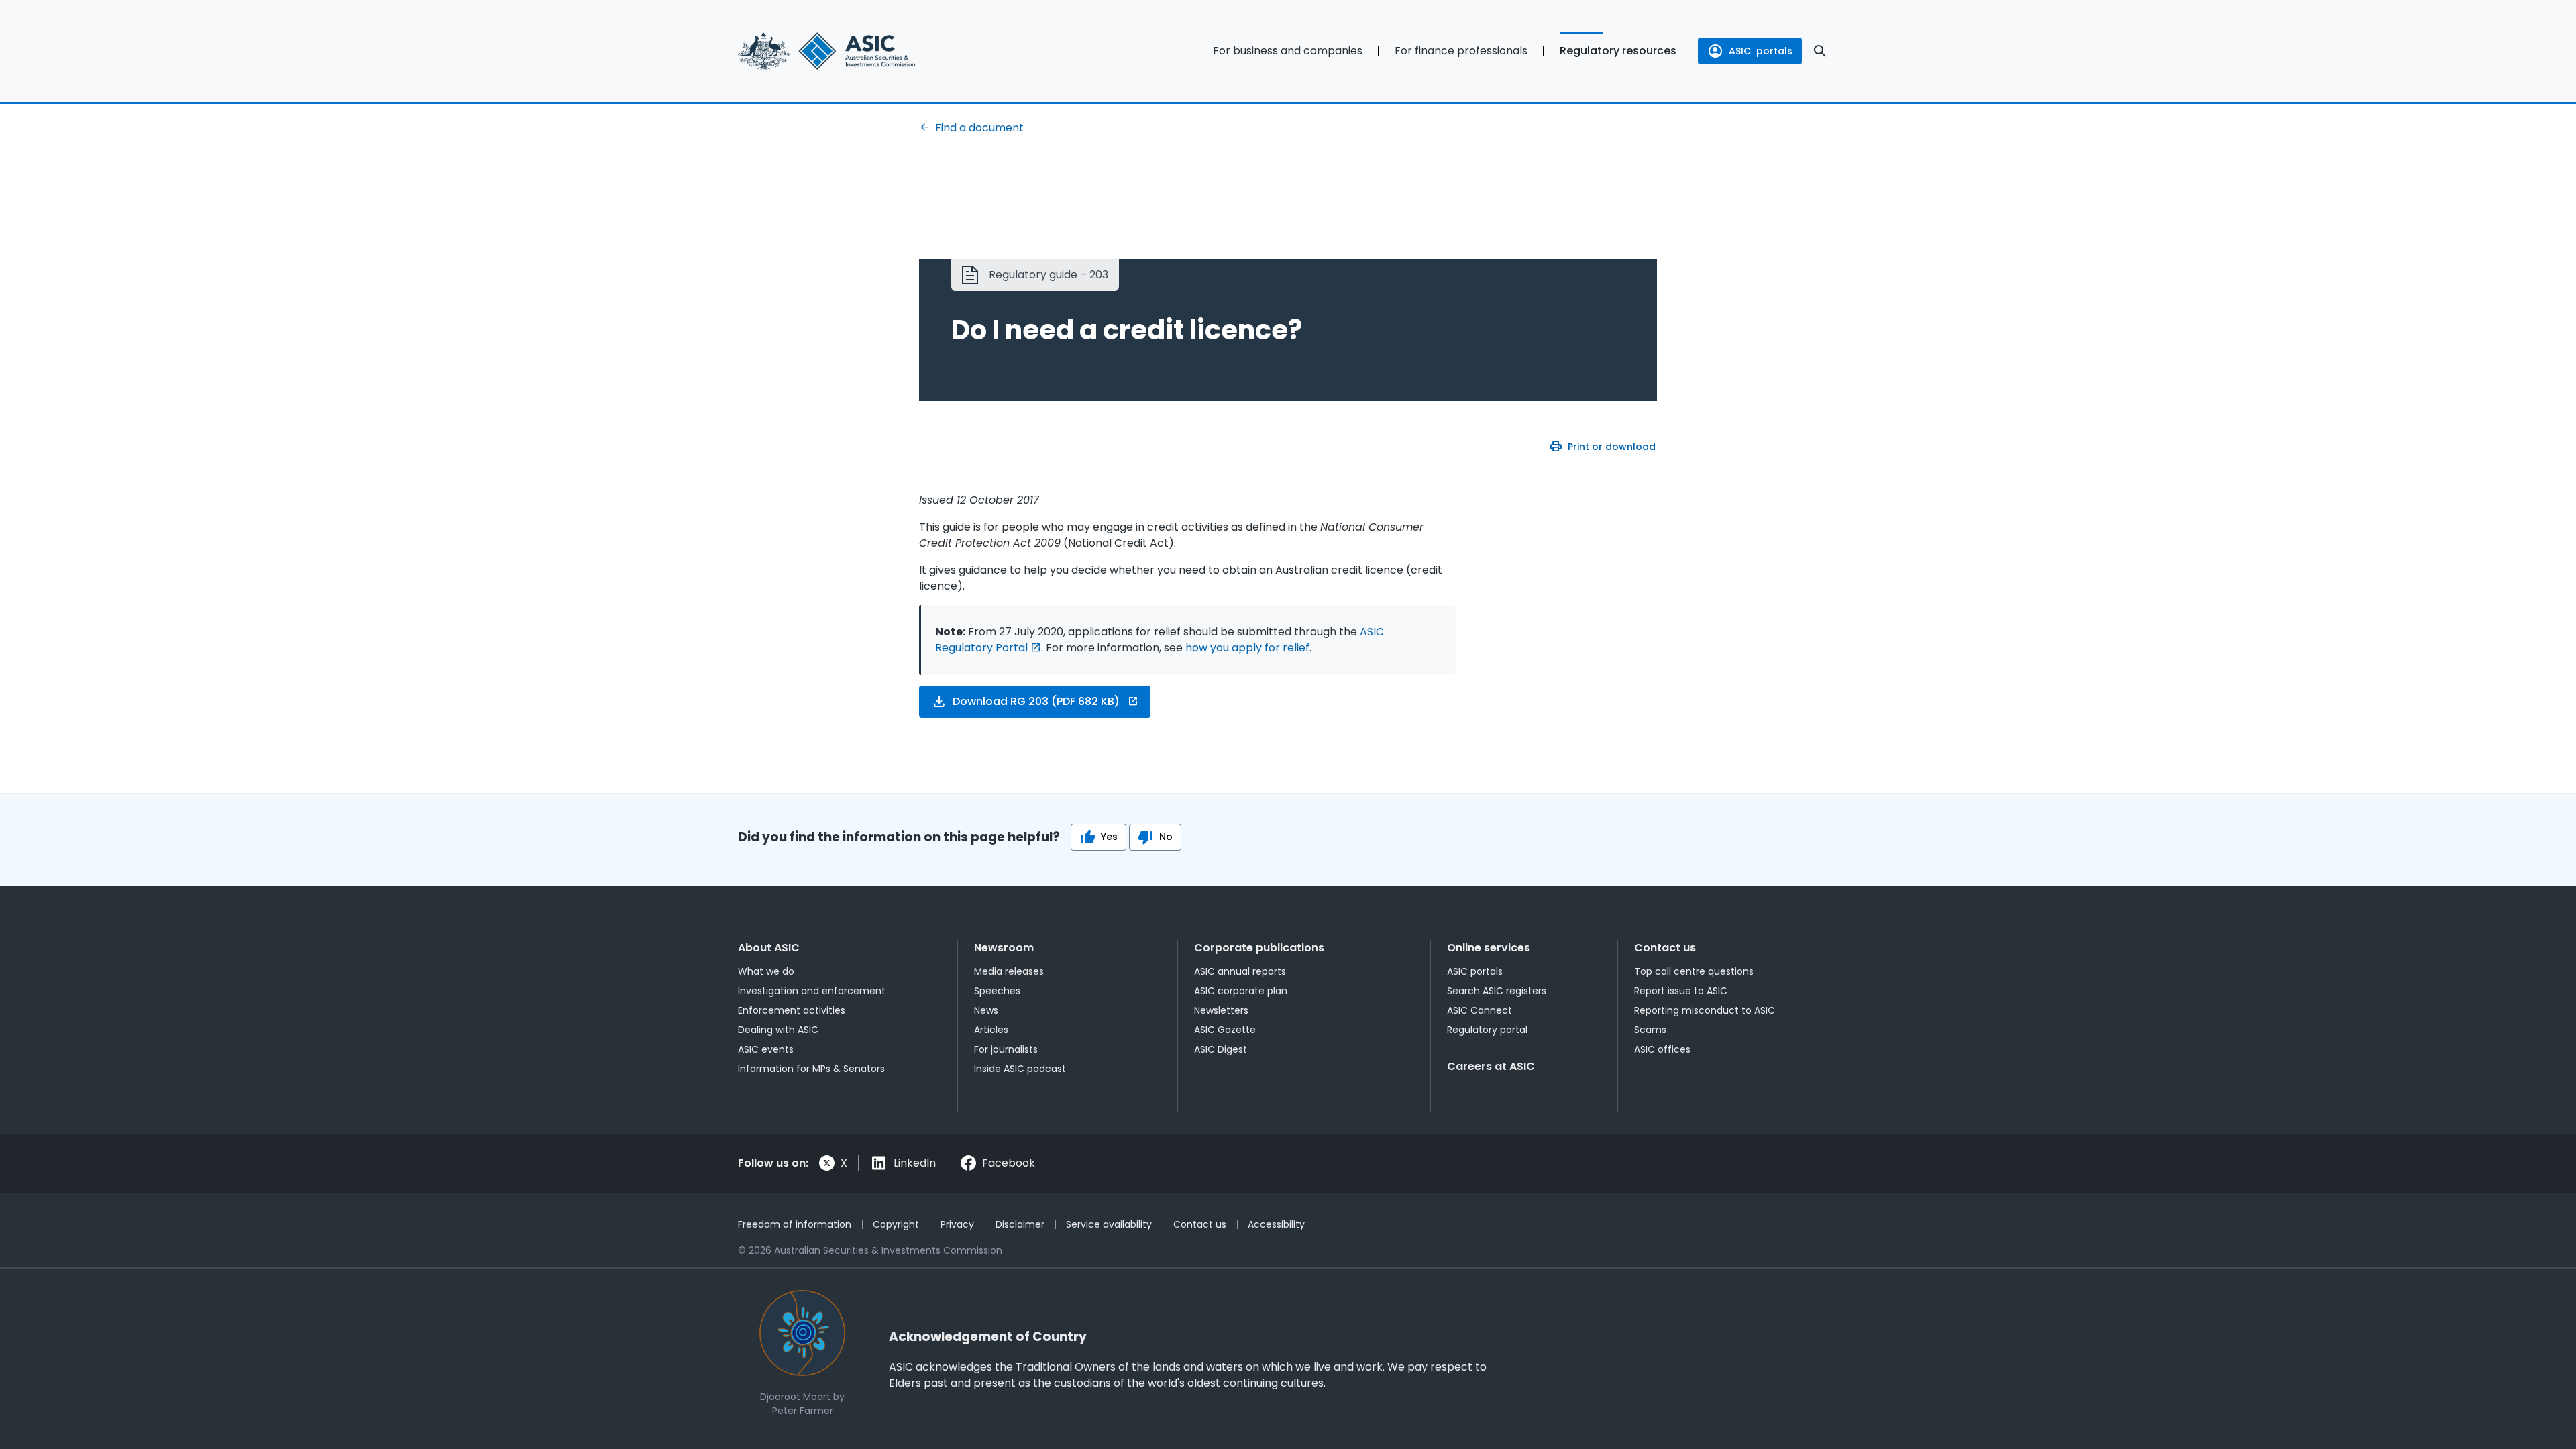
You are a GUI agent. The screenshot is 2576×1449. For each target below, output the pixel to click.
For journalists (1006, 1049)
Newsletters (1221, 1010)
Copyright (896, 1224)
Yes (1109, 837)
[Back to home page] (859, 51)
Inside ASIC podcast (1020, 1069)
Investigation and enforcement (812, 991)
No (1166, 837)
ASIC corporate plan (1241, 991)
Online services (1489, 948)
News (986, 1010)
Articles (991, 1030)
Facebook (1009, 1163)
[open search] (1820, 51)
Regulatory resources (1618, 51)
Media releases (1009, 971)
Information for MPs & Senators (811, 1069)
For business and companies (1288, 51)
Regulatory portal (1487, 1030)
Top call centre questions (1694, 971)
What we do (766, 971)
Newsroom (1004, 948)
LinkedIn (915, 1163)
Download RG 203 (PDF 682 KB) (1036, 701)
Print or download (1612, 447)
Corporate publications (1259, 948)
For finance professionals (1461, 51)
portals (1761, 51)
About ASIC (769, 948)
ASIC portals (1475, 971)
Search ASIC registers (1497, 991)
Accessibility (1276, 1224)
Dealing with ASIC (778, 1030)
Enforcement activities (792, 1010)
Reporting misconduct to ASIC (1705, 1010)
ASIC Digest (1221, 1049)
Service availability (1109, 1224)
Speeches (997, 991)
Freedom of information (795, 1224)
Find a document (978, 128)
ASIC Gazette (1225, 1030)
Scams (1650, 1030)
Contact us (1665, 948)
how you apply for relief (1247, 648)
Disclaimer (1020, 1224)
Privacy (957, 1224)
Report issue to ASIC (1681, 991)
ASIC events (766, 1049)
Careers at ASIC (1491, 1066)
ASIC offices (1662, 1049)
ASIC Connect (1480, 1010)
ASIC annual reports (1240, 971)
